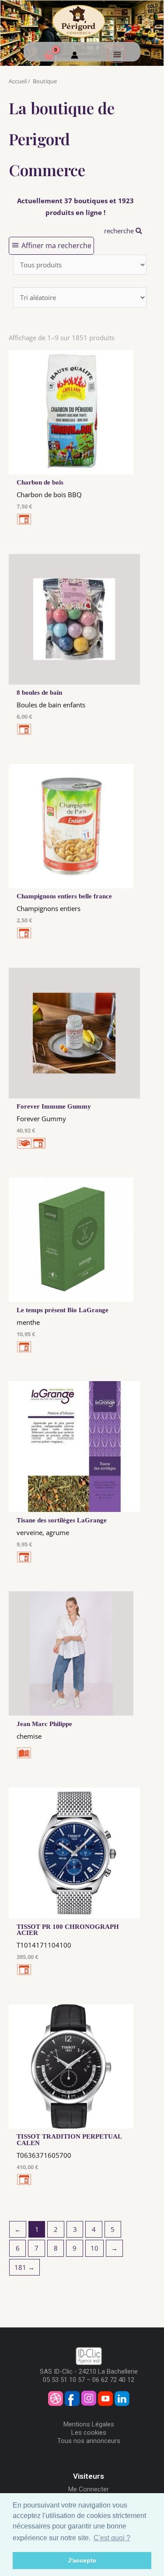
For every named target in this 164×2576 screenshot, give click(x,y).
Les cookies (89, 2433)
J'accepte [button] (82, 2560)
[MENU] (116, 54)
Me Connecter (89, 2489)
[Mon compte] (75, 56)
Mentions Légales (89, 2424)
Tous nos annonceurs (89, 2441)
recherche (120, 231)
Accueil (18, 81)
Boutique (45, 81)
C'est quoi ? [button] (112, 2538)
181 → (24, 2267)
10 (94, 2248)
